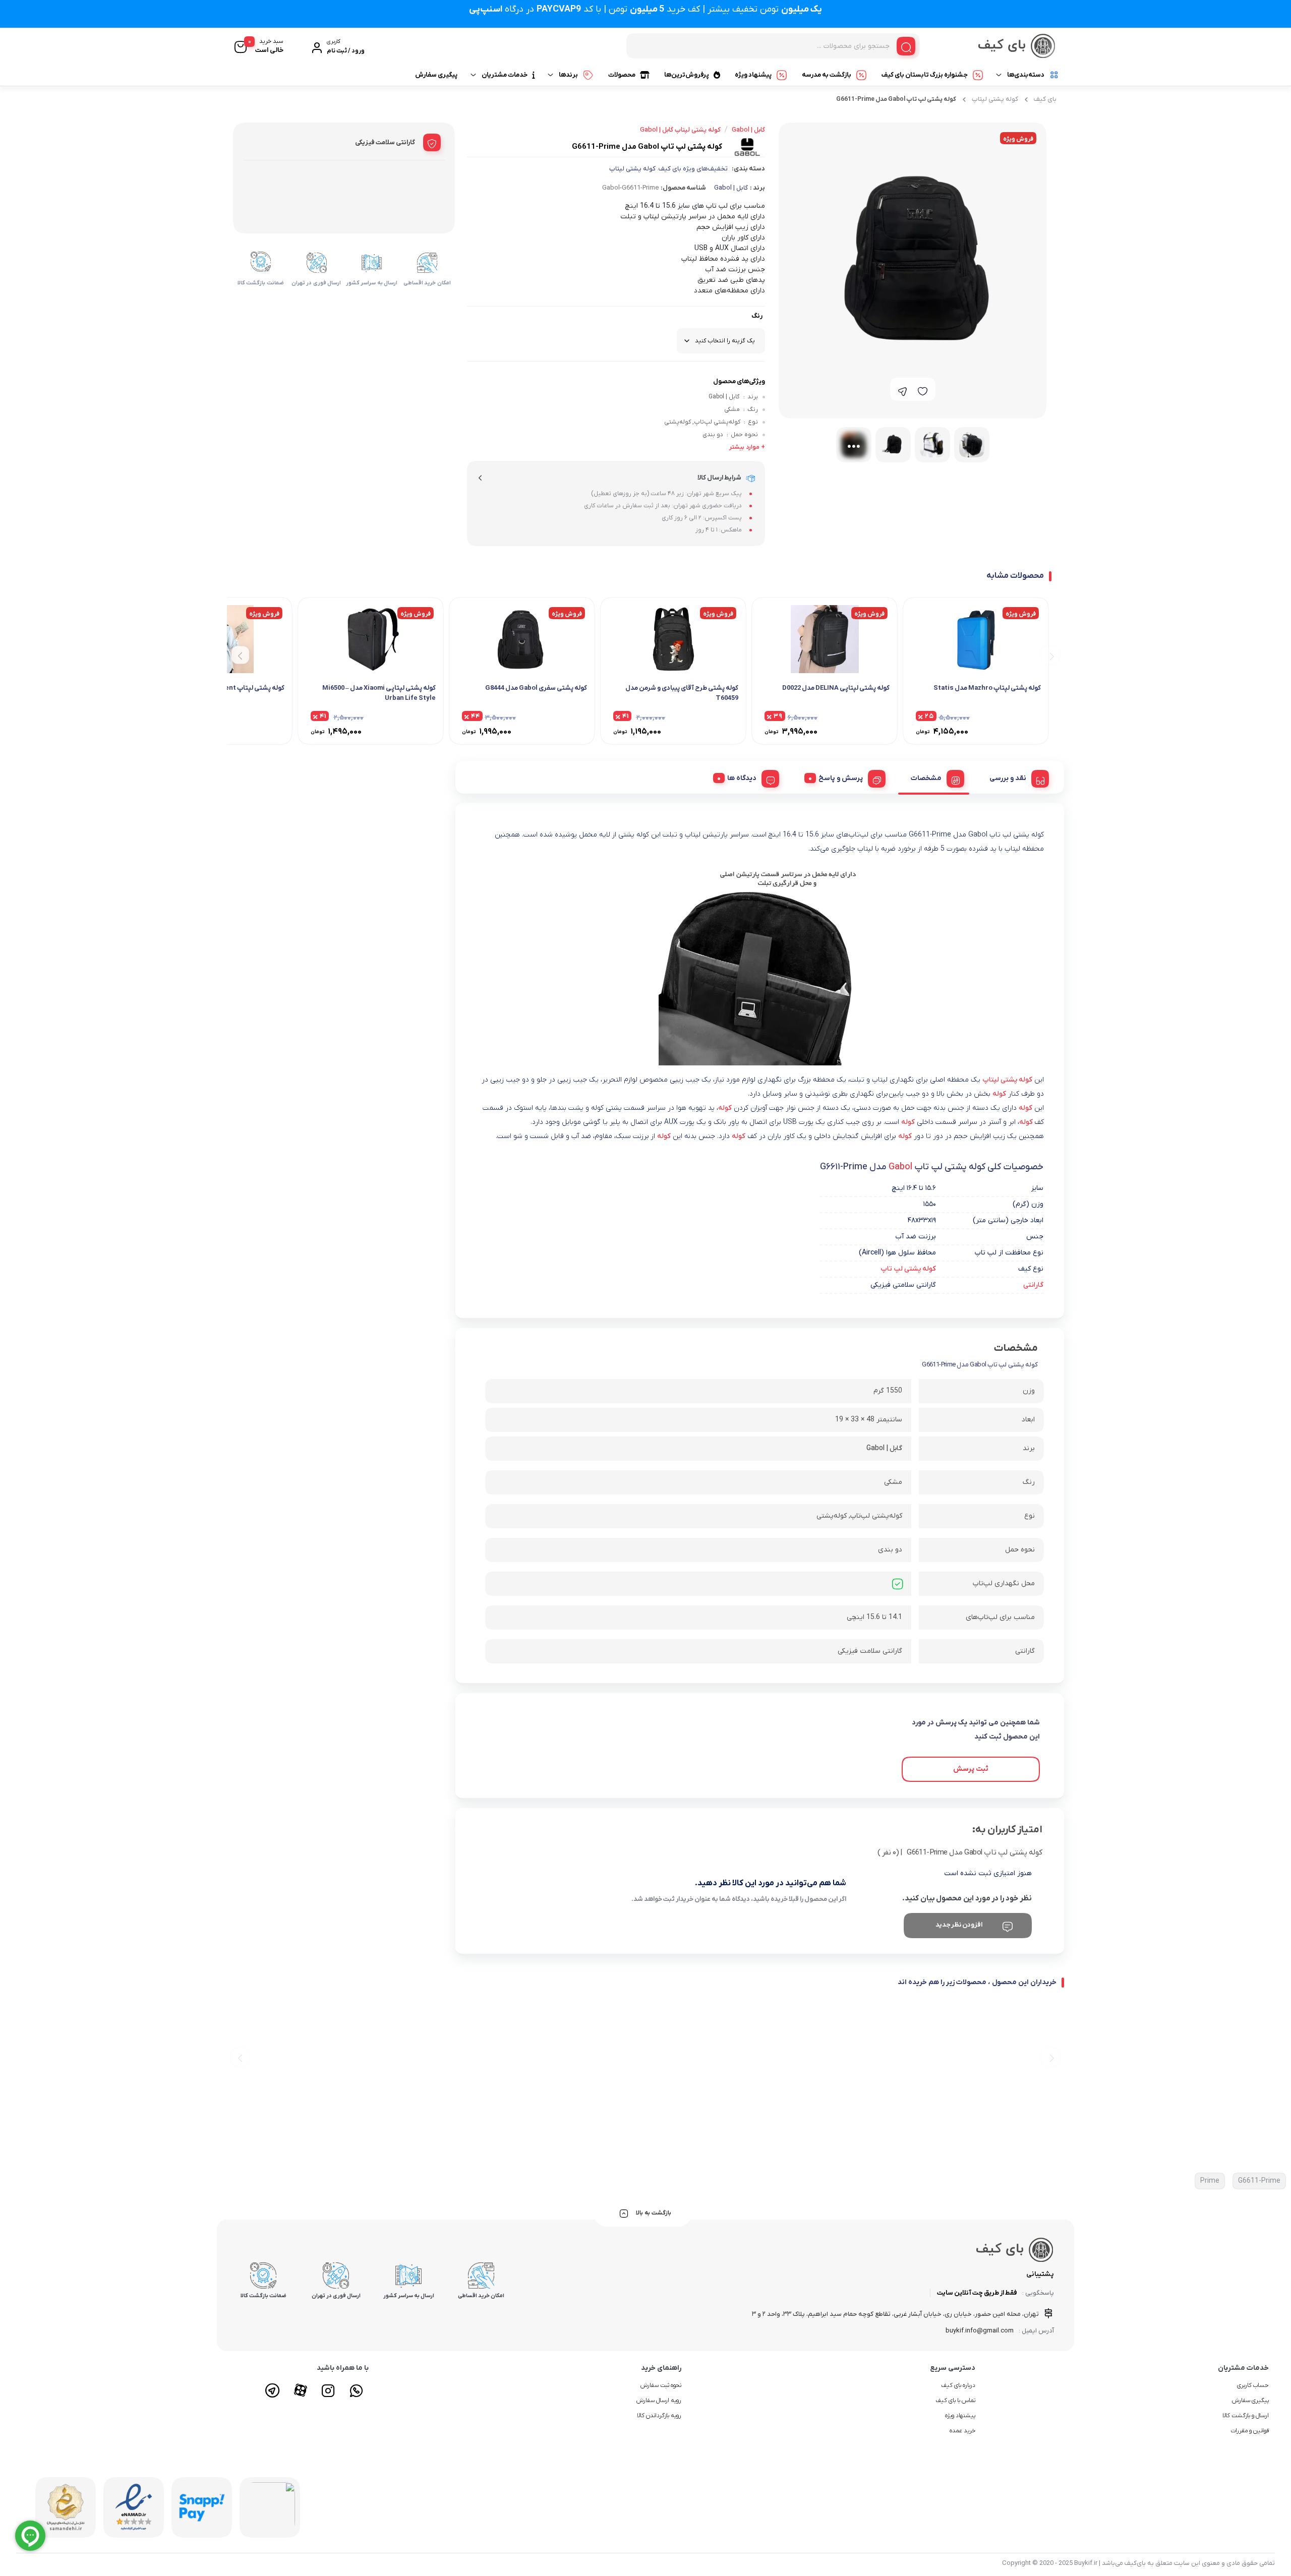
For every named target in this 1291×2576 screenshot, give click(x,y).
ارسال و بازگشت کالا (1246, 2416)
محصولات (622, 75)
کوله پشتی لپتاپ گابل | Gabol (680, 130)
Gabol (900, 1167)
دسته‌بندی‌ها (1026, 75)
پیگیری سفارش (436, 75)
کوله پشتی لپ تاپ (908, 1269)
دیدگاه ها (742, 778)
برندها (568, 75)
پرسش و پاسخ (841, 778)
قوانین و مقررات (1250, 2431)
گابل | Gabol (731, 188)
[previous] (1050, 655)
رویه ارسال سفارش (659, 2401)
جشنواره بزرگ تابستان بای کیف (925, 75)
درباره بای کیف (958, 2385)
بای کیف (1045, 99)
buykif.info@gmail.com (980, 2331)
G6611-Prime (1259, 2181)
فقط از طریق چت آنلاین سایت (977, 2293)
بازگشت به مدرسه (827, 75)
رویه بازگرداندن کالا (659, 2416)
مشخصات (926, 778)
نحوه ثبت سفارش (661, 2385)
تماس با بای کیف (955, 2401)
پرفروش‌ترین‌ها (687, 75)
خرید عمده (962, 2431)
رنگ (757, 316)
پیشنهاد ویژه (753, 75)
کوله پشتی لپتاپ (995, 99)
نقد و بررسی (1008, 778)
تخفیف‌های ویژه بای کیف (693, 169)
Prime (1210, 2181)
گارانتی (1033, 1285)
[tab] (1015, 777)
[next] (240, 655)
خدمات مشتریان (505, 75)
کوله (999, 1094)
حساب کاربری (1253, 2385)
